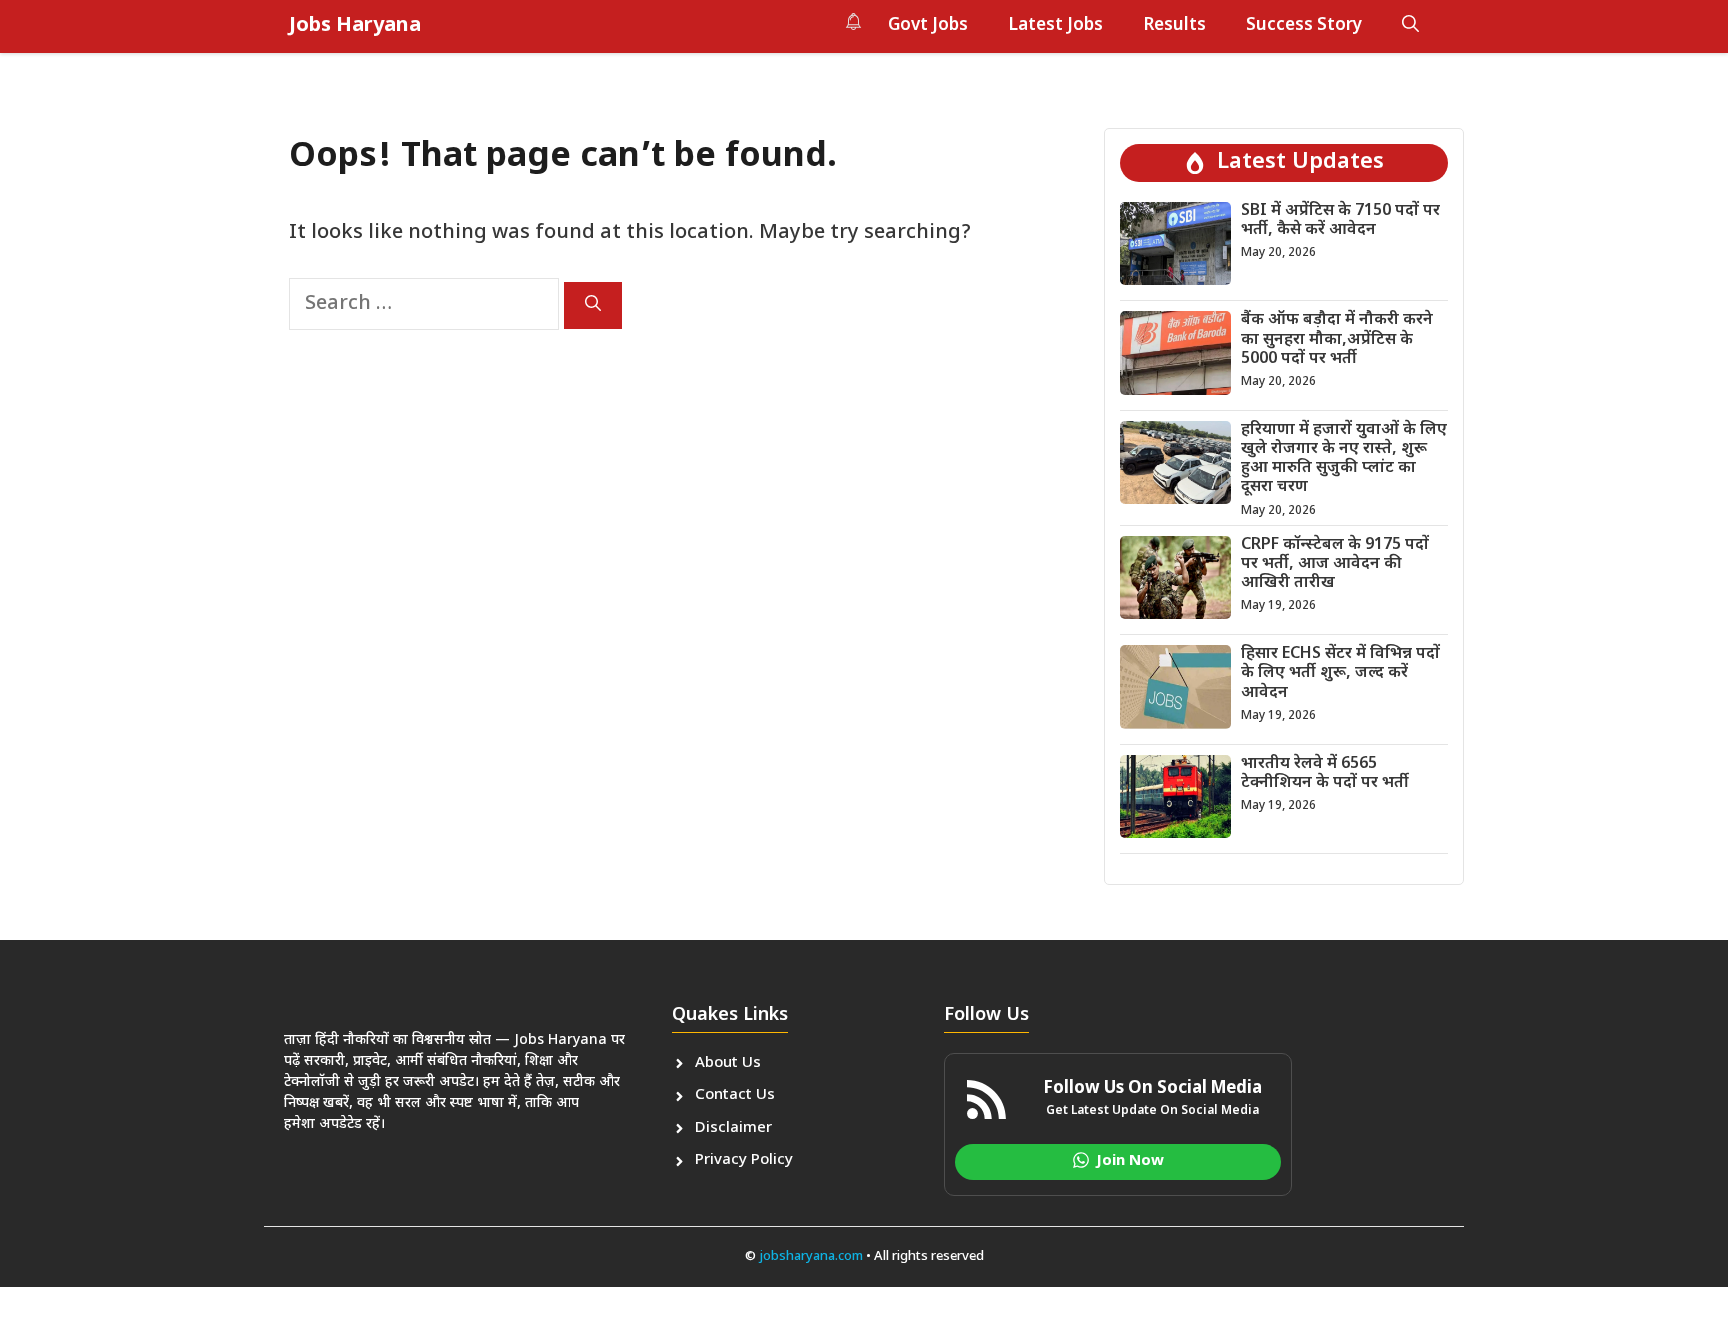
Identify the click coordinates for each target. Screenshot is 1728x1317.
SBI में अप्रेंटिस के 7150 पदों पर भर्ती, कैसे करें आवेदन (1340, 221)
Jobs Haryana (355, 26)
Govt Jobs (928, 26)
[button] (1410, 26)
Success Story (1304, 26)
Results (1174, 26)
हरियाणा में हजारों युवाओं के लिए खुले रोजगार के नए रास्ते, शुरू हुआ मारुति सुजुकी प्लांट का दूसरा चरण (1344, 459)
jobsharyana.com (809, 1256)
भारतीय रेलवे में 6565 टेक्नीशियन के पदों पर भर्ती (1325, 774)
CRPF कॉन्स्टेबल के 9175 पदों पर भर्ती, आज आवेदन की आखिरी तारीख (1335, 564)
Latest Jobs (1055, 26)
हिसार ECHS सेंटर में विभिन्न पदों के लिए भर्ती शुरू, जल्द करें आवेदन (1340, 673)
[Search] (593, 305)
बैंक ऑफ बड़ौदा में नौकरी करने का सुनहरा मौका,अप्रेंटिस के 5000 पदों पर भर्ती (1337, 339)
